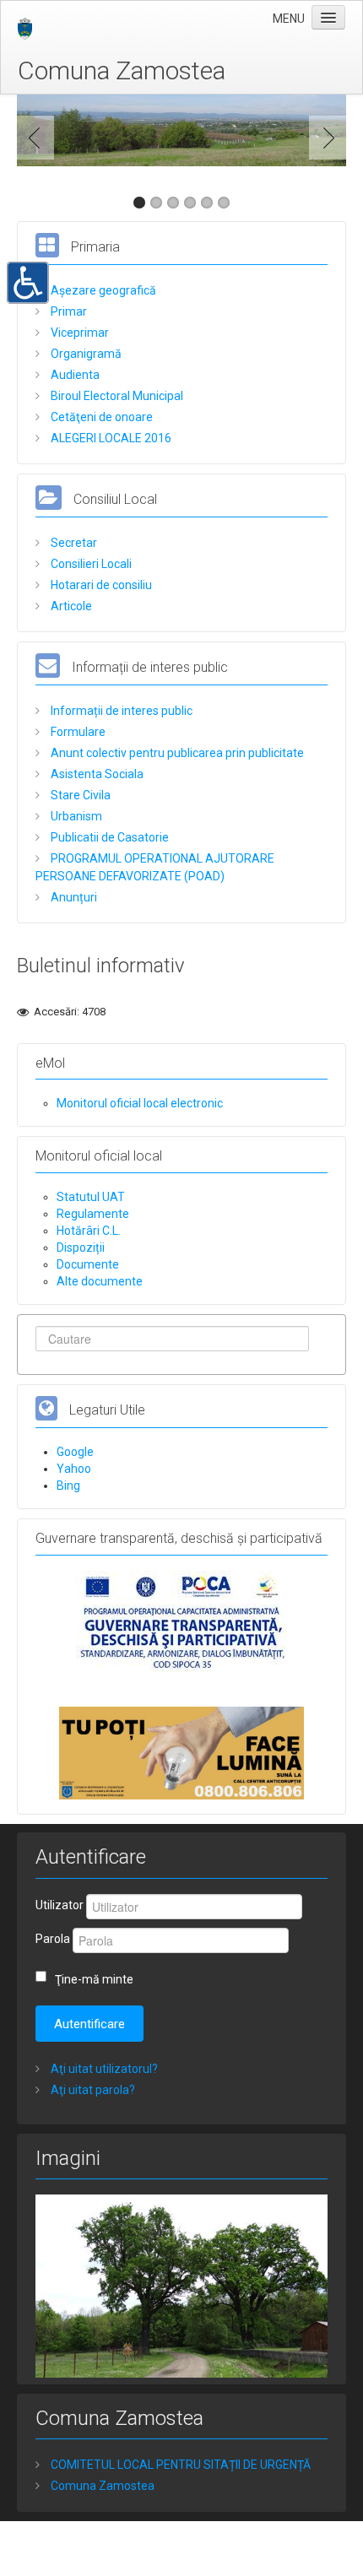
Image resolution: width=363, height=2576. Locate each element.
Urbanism (75, 816)
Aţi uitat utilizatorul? (103, 2069)
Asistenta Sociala (96, 774)
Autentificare (89, 2024)
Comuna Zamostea (122, 70)
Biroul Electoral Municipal (116, 396)
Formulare (77, 732)
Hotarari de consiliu (100, 585)
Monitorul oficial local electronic (140, 1103)
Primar (68, 311)
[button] (28, 281)
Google (75, 1452)
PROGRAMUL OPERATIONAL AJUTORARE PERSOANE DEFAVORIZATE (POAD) (155, 867)
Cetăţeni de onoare (100, 417)
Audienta (74, 375)
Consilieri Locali (90, 564)
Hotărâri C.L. (89, 1231)
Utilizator (60, 1905)
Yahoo (74, 1469)
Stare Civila (79, 795)
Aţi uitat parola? (92, 2090)
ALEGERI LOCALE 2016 (110, 438)
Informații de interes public (120, 711)
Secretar (73, 543)
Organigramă (85, 354)
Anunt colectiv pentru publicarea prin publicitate (176, 753)
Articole (70, 606)
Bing (68, 1486)
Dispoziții (81, 1247)
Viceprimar (79, 333)
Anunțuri (73, 897)
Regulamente (93, 1214)
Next (324, 138)
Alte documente (100, 1281)
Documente (88, 1264)
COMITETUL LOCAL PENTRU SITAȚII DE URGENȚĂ (179, 2465)
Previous (39, 138)
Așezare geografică (102, 290)
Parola (53, 1939)
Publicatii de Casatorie (108, 837)
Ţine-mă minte (94, 1979)
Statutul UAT (91, 1197)
